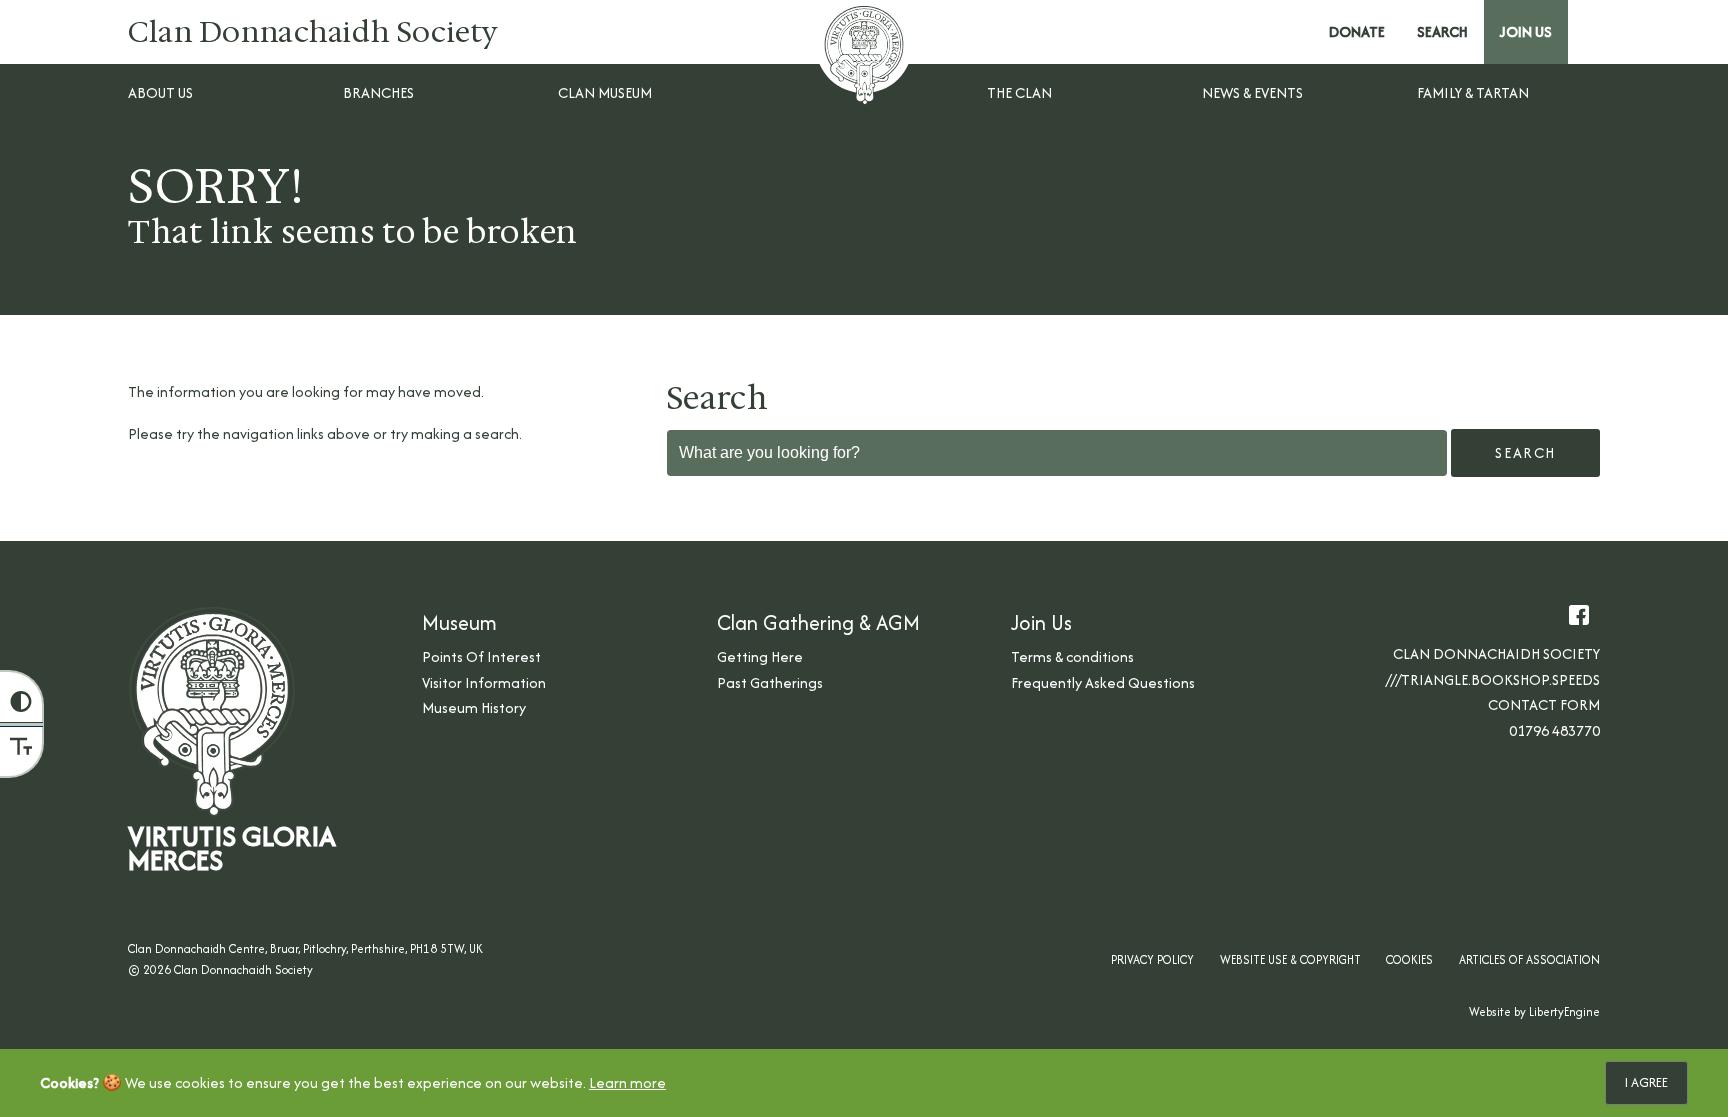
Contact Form (1544, 704)
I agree (1646, 1082)
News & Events (1252, 92)
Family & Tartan (1473, 92)
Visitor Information (484, 682)
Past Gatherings (770, 682)
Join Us (1526, 31)
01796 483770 (1554, 730)
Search (1442, 31)
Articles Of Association (1529, 959)
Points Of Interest (481, 656)
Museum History (474, 707)
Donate (1357, 31)
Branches (378, 92)
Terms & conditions (1072, 656)
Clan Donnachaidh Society (313, 32)
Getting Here (760, 656)
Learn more (627, 1082)
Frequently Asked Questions (1103, 682)
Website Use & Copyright (1290, 959)
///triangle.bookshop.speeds (1493, 679)
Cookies (1409, 959)
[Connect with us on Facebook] (1579, 615)
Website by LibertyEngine (1534, 1011)
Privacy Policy (1152, 959)
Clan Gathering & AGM (818, 622)
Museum (459, 622)
